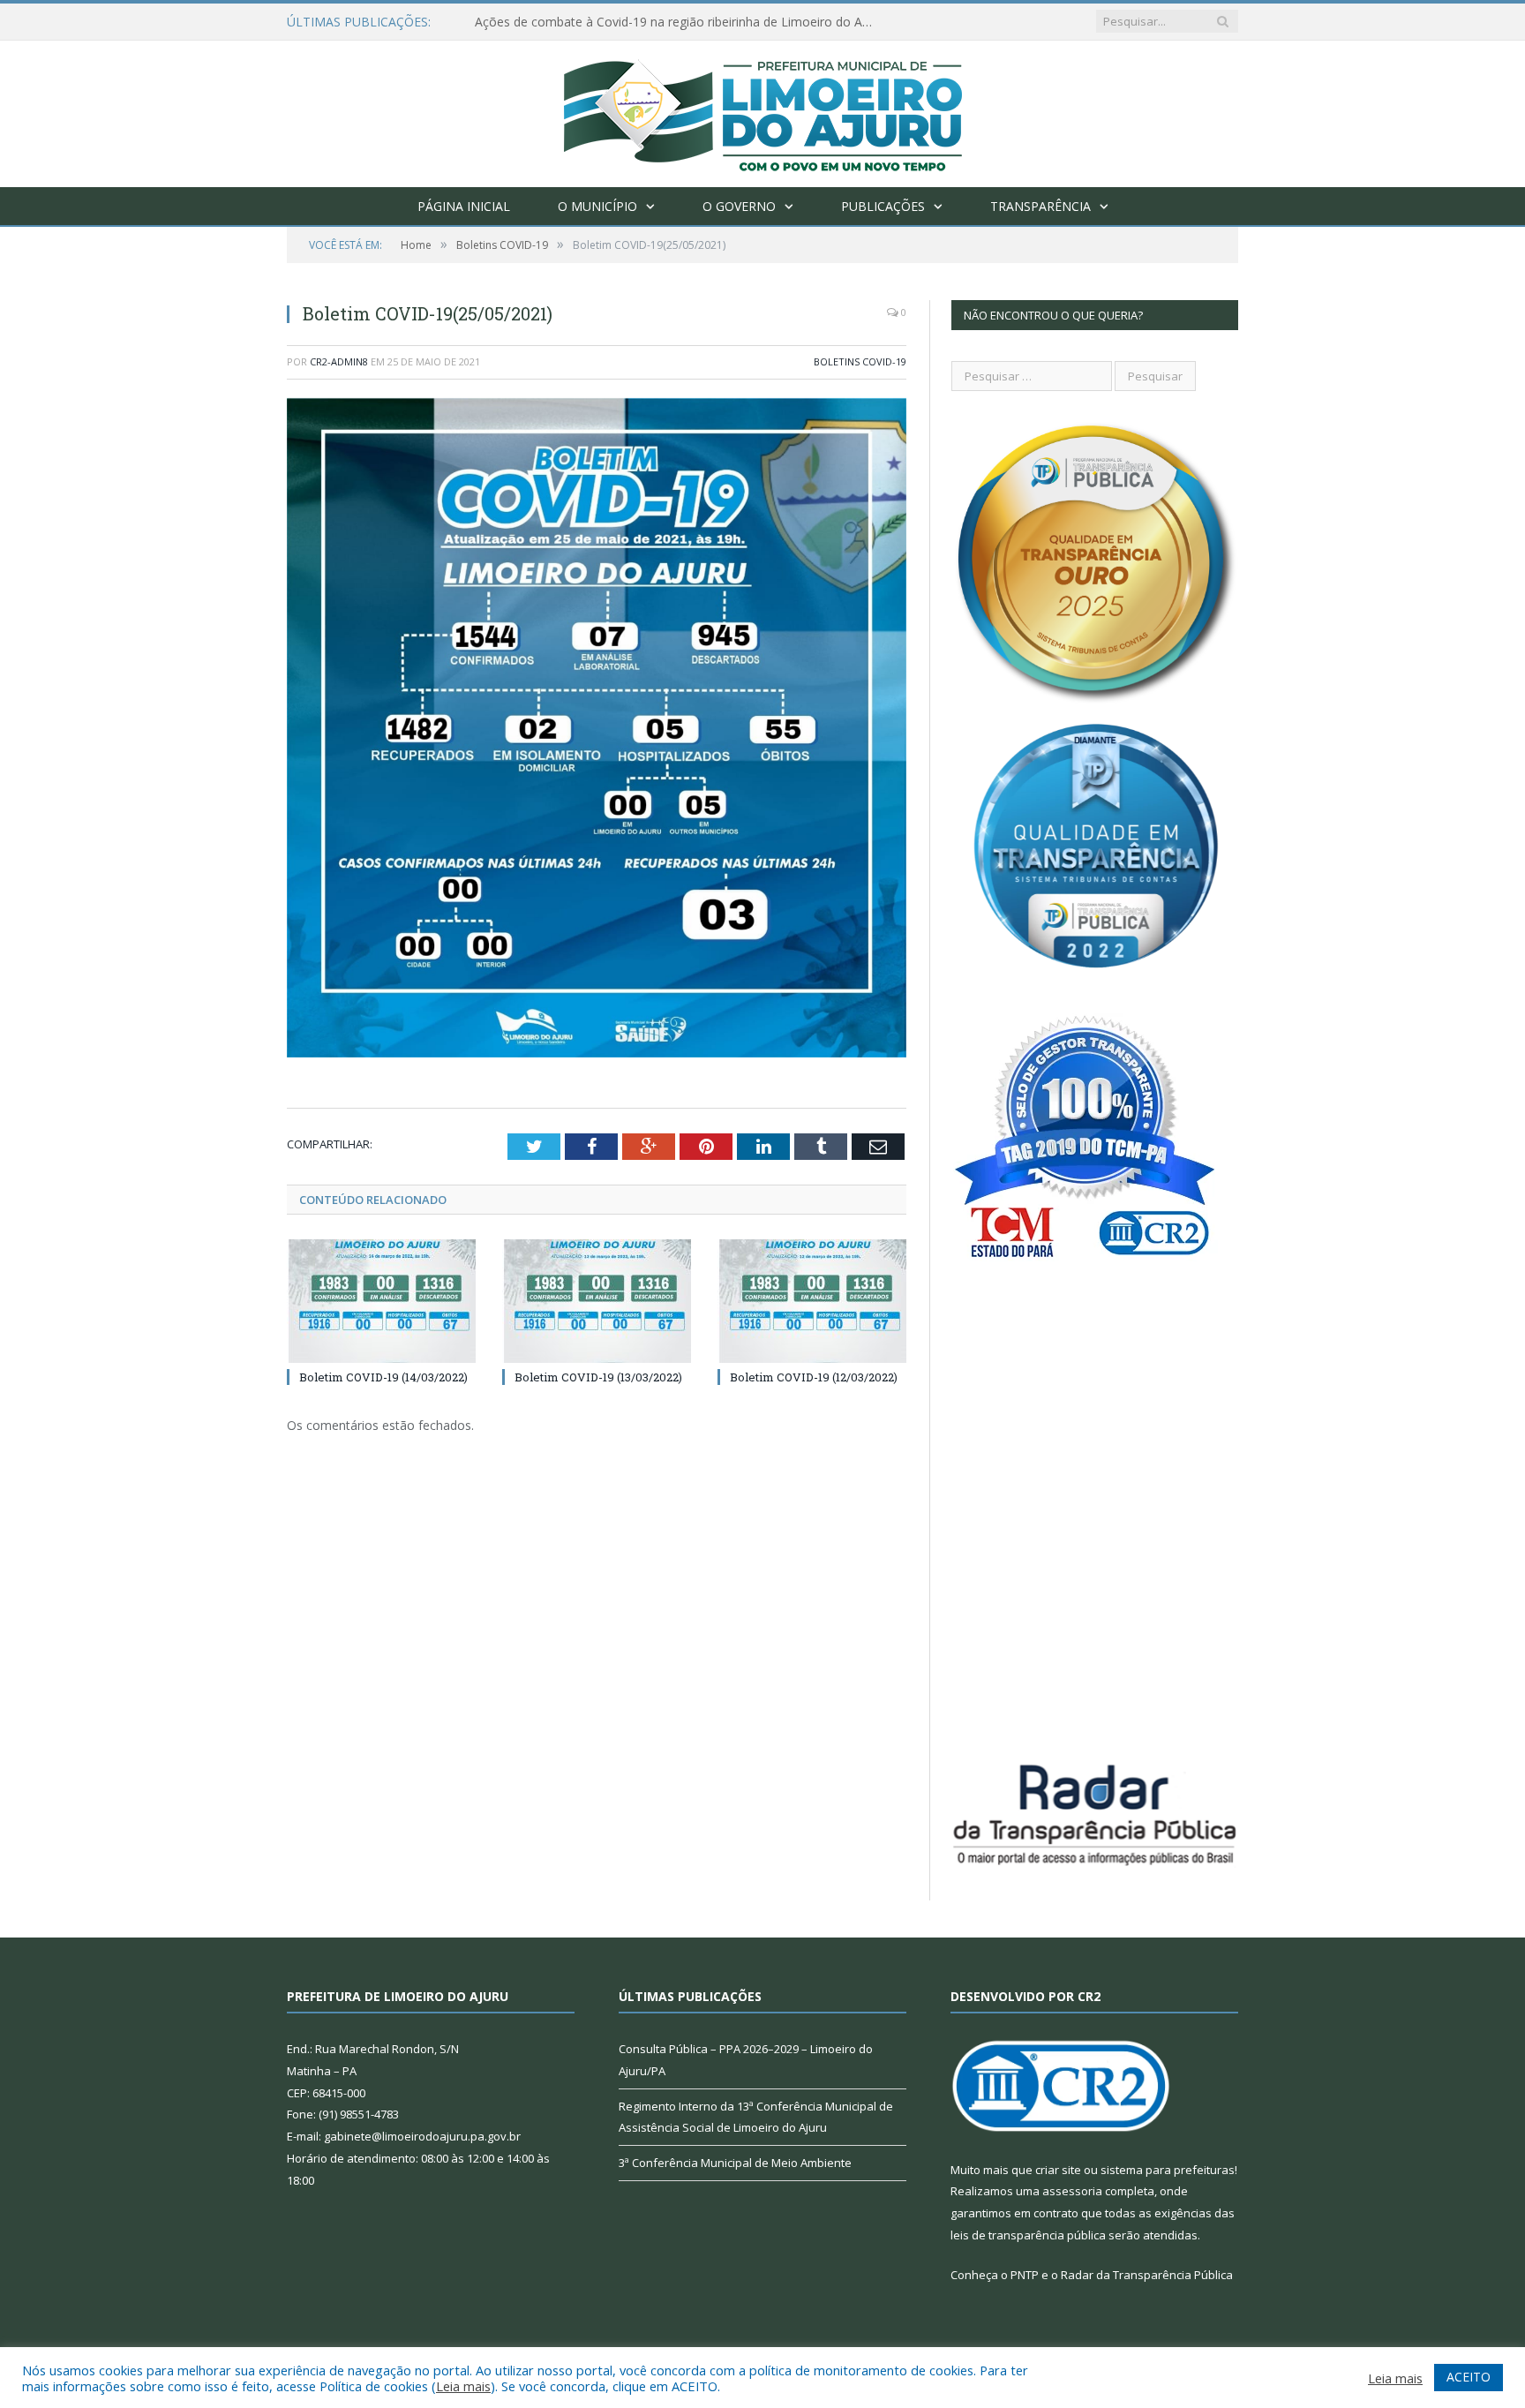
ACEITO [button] (1469, 2377)
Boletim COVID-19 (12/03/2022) (814, 1377)
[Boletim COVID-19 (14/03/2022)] (381, 1301)
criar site (1058, 2170)
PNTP (1025, 2275)
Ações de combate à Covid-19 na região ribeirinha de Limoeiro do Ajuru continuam (678, 22)
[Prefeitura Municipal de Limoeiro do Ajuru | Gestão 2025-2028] (763, 110)
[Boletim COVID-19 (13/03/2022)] (597, 1301)
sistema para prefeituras (1168, 2170)
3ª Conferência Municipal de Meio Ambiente (735, 2163)
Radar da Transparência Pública (1147, 2275)
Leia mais (463, 2386)
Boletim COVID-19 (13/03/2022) (598, 1377)
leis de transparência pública (1028, 2235)
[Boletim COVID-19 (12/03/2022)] (812, 1301)
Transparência (1040, 206)
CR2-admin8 (339, 361)
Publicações (883, 206)
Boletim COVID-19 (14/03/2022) (383, 1377)
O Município (597, 206)
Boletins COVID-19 (860, 361)
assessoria (1072, 2191)
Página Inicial (464, 206)
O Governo (739, 206)
